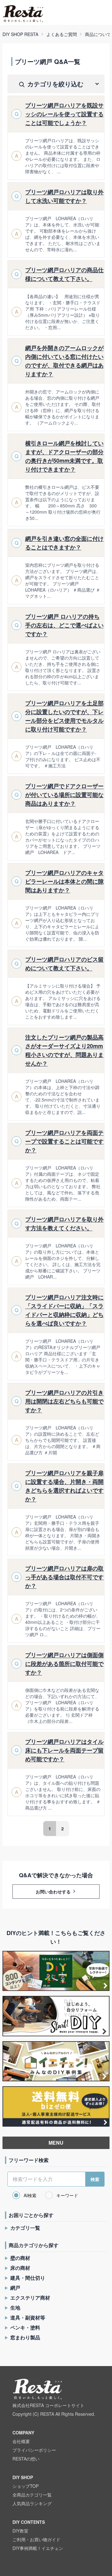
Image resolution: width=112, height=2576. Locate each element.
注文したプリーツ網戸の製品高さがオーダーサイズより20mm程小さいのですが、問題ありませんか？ (64, 1050)
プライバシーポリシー (34, 2450)
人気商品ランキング (32, 2503)
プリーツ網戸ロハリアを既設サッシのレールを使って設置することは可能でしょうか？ (64, 114)
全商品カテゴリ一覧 (32, 2495)
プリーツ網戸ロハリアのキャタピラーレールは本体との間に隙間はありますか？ (64, 881)
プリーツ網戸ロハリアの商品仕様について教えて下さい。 (64, 274)
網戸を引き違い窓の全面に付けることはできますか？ (64, 543)
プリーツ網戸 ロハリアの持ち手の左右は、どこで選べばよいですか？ (64, 625)
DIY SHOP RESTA (20, 34)
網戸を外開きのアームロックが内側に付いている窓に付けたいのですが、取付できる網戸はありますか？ (64, 361)
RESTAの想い (26, 2459)
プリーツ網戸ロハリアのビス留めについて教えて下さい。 (64, 964)
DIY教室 (20, 2531)
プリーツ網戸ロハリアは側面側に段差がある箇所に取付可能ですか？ (64, 1664)
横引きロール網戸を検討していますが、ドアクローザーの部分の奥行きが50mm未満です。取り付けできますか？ (64, 456)
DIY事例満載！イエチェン (38, 2548)
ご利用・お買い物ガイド (36, 2539)
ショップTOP (26, 2486)
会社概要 (21, 2441)
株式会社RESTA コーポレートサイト (48, 2405)
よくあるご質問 (62, 34)
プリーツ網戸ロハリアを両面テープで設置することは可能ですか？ (64, 1141)
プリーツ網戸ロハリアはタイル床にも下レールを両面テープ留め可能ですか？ (64, 1750)
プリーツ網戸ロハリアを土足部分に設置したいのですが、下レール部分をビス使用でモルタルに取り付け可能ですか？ (64, 716)
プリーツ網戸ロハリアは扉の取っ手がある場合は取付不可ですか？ (64, 1577)
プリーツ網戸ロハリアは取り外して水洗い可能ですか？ (64, 196)
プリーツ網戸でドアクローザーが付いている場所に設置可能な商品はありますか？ (64, 795)
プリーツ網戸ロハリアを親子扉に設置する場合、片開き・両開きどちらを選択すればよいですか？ (64, 1486)
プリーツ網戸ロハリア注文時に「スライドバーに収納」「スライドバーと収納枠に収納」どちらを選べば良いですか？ (64, 1310)
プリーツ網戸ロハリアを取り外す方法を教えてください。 (64, 1224)
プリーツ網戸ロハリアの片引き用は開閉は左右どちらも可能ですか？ (64, 1401)
